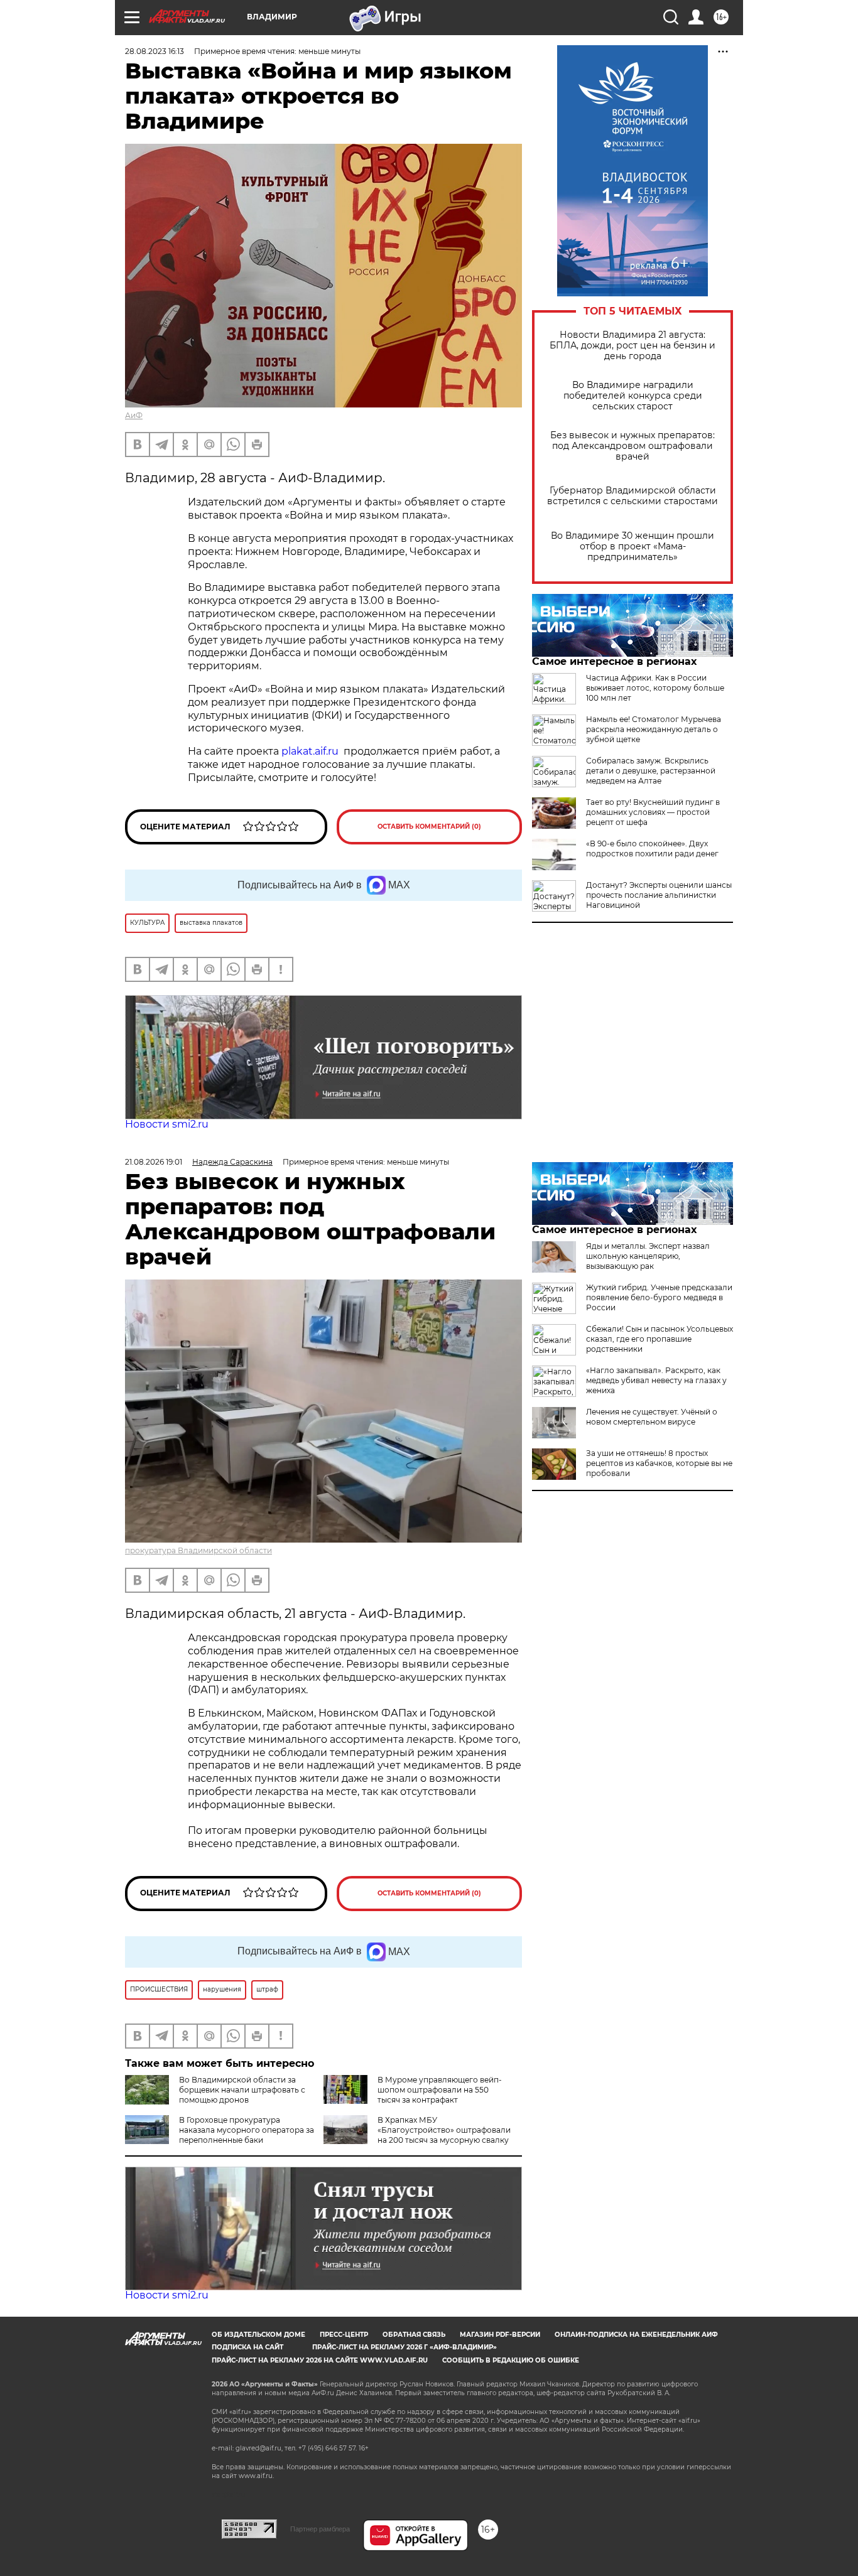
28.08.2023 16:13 (155, 51)
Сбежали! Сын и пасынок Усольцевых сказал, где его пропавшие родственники (660, 1339)
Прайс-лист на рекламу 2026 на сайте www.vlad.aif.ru (320, 2360)
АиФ (134, 415)
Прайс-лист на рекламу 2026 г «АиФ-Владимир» (405, 2347)
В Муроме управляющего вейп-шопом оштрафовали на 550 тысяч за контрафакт (440, 2090)
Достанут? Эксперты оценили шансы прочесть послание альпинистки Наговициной (659, 895)
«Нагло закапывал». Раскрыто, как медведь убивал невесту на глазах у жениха (656, 1380)
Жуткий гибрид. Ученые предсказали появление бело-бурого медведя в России (659, 1297)
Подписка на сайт (247, 2347)
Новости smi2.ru (167, 1124)
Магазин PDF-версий (500, 2335)
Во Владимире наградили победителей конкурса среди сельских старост (633, 396)
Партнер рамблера (320, 2529)
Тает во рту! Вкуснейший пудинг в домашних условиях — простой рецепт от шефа (653, 812)
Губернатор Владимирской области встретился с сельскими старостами (633, 496)
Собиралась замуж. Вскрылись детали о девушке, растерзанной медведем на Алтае (651, 771)
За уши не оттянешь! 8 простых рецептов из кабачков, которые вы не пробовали (659, 1463)
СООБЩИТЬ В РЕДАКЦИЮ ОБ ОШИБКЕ (511, 2360)
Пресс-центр (344, 2335)
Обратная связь (414, 2335)
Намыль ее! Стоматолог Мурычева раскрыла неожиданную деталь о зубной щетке (654, 729)
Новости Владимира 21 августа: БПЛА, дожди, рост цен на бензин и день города (633, 346)
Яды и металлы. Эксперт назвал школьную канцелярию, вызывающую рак (648, 1256)
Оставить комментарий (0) (429, 827)
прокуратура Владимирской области (198, 1550)
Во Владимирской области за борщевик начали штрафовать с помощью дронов (242, 2090)
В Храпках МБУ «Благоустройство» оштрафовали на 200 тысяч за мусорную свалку (444, 2130)
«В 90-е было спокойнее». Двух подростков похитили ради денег (652, 849)
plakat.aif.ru (310, 751)
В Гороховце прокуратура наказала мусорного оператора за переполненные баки (247, 2130)
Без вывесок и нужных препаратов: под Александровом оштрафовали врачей (633, 446)
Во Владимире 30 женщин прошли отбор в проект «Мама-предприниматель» (633, 547)
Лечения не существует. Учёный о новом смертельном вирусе (652, 1417)
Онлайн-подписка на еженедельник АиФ (636, 2335)
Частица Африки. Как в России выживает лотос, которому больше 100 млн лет (655, 688)
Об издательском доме (258, 2335)
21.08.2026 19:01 (154, 1162)
